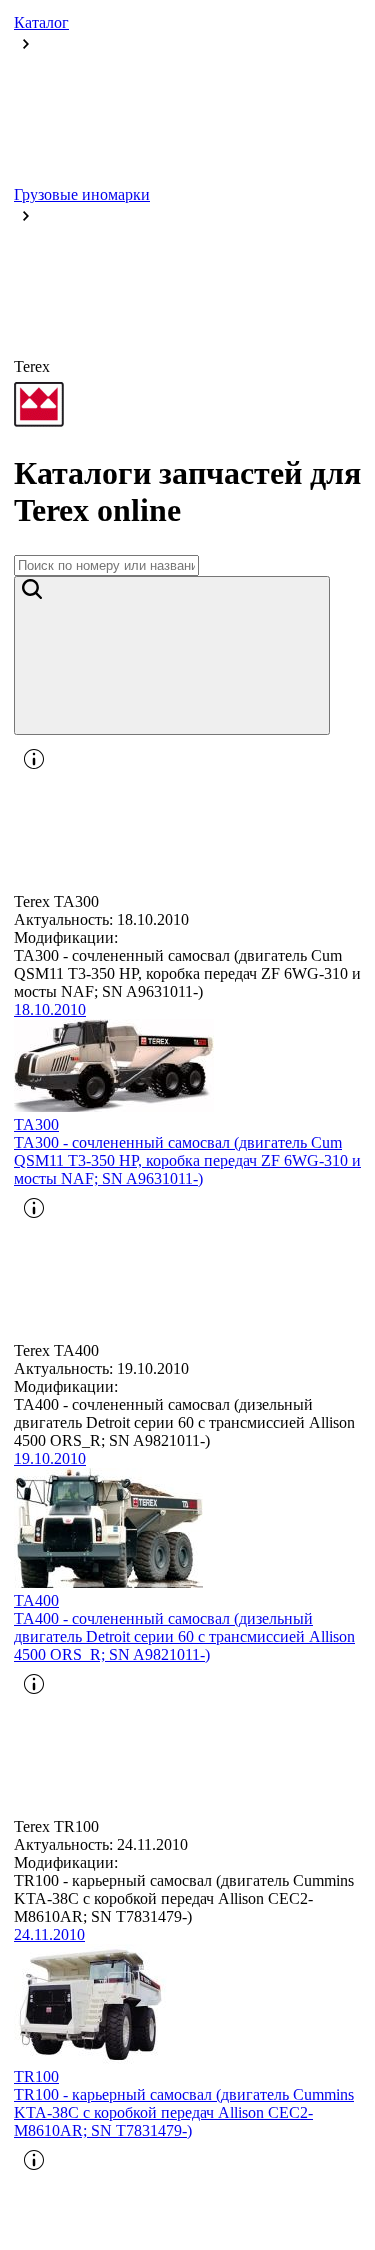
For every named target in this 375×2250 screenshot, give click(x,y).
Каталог (41, 22)
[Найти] (172, 655)
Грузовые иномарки (82, 194)
